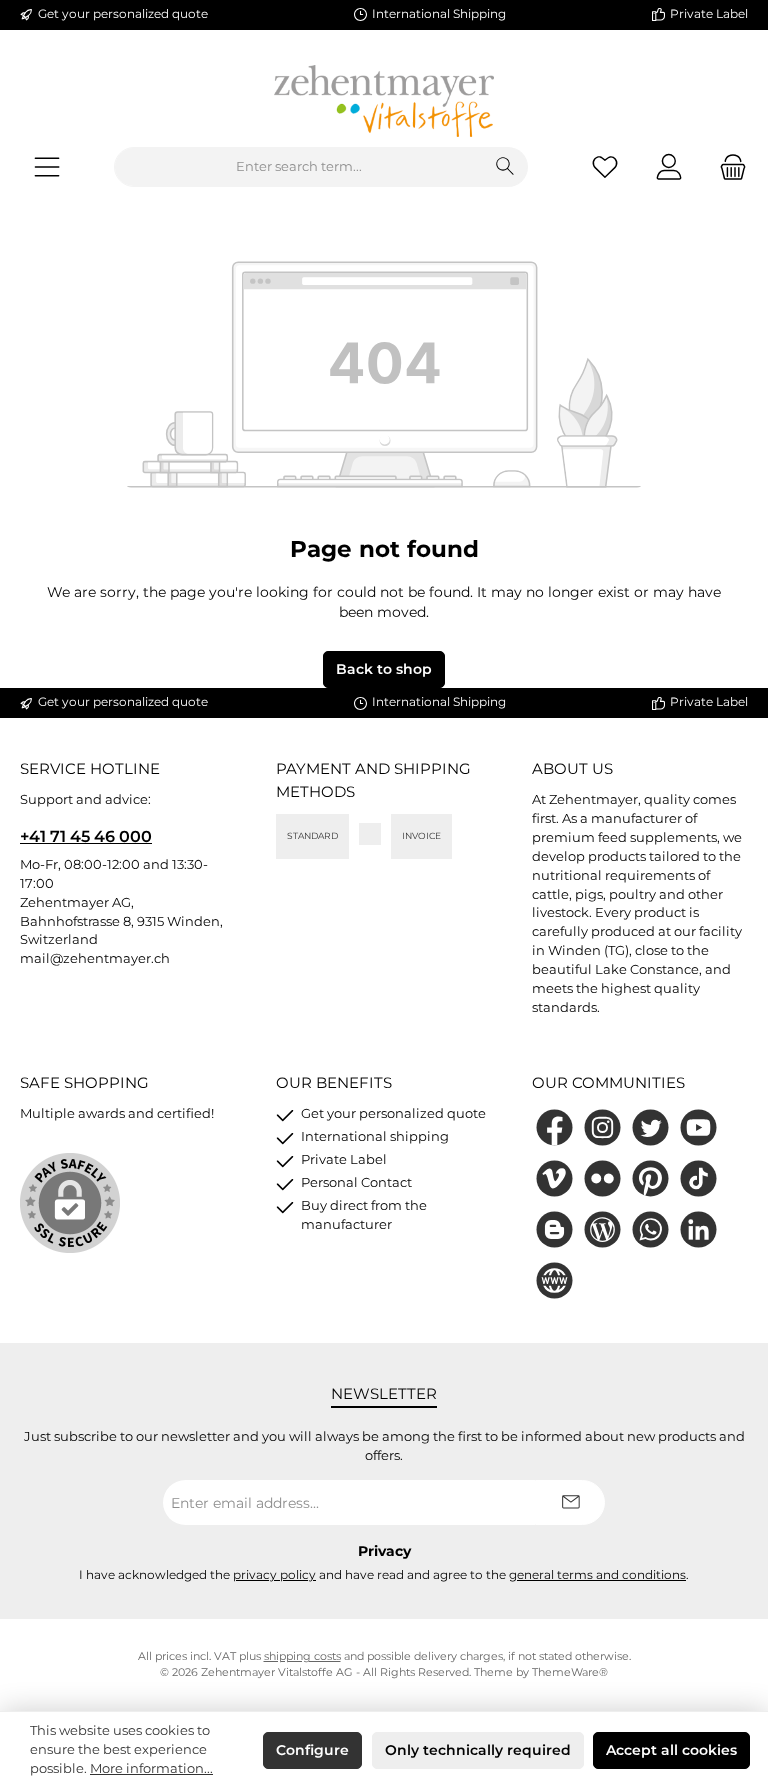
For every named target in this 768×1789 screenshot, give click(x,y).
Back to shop (384, 669)
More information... (151, 1768)
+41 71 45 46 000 (86, 836)
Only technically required (478, 1750)
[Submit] (570, 1502)
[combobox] (299, 167)
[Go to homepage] (384, 101)
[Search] (505, 167)
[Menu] (47, 167)
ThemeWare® (570, 1672)
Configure (312, 1750)
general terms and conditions (597, 1575)
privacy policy (274, 1575)
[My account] (669, 167)
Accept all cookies (671, 1750)
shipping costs (302, 1656)
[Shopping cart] (727, 167)
